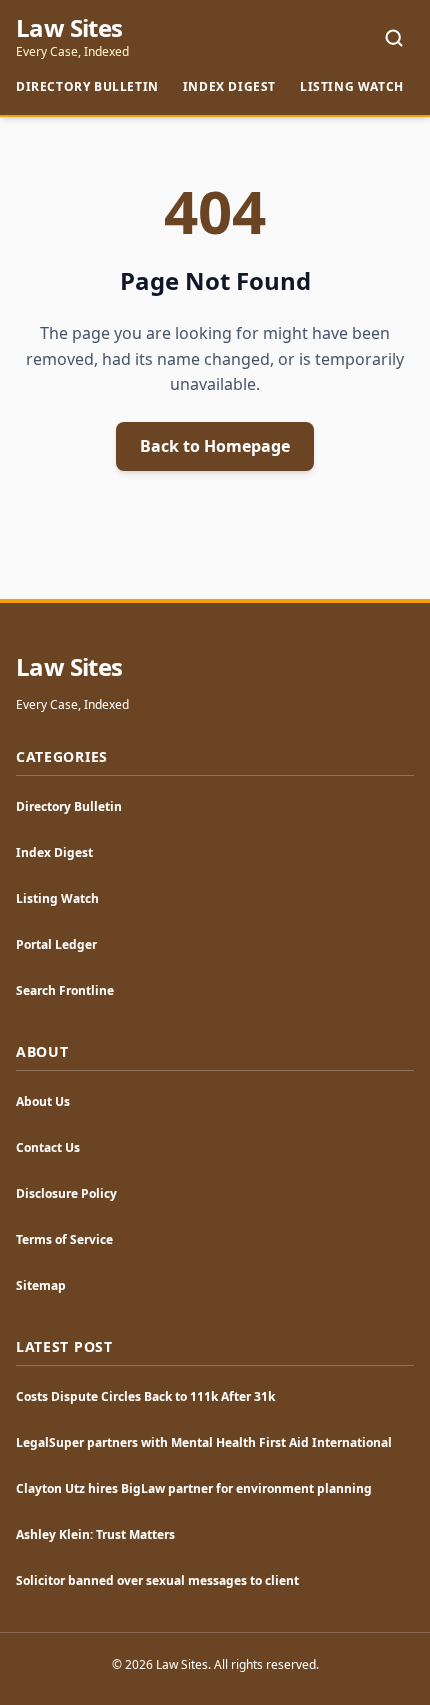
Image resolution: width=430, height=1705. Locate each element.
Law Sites (69, 28)
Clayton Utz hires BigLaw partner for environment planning (194, 1488)
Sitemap (41, 1285)
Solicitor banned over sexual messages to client (157, 1580)
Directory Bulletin (87, 86)
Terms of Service (64, 1239)
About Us (43, 1101)
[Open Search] (394, 38)
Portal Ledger (56, 944)
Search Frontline (65, 990)
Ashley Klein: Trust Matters (95, 1534)
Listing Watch (352, 86)
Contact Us (48, 1147)
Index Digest (229, 86)
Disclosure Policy (66, 1193)
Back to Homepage (215, 446)
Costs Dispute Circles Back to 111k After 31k (145, 1396)
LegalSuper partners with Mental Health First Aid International (204, 1442)
